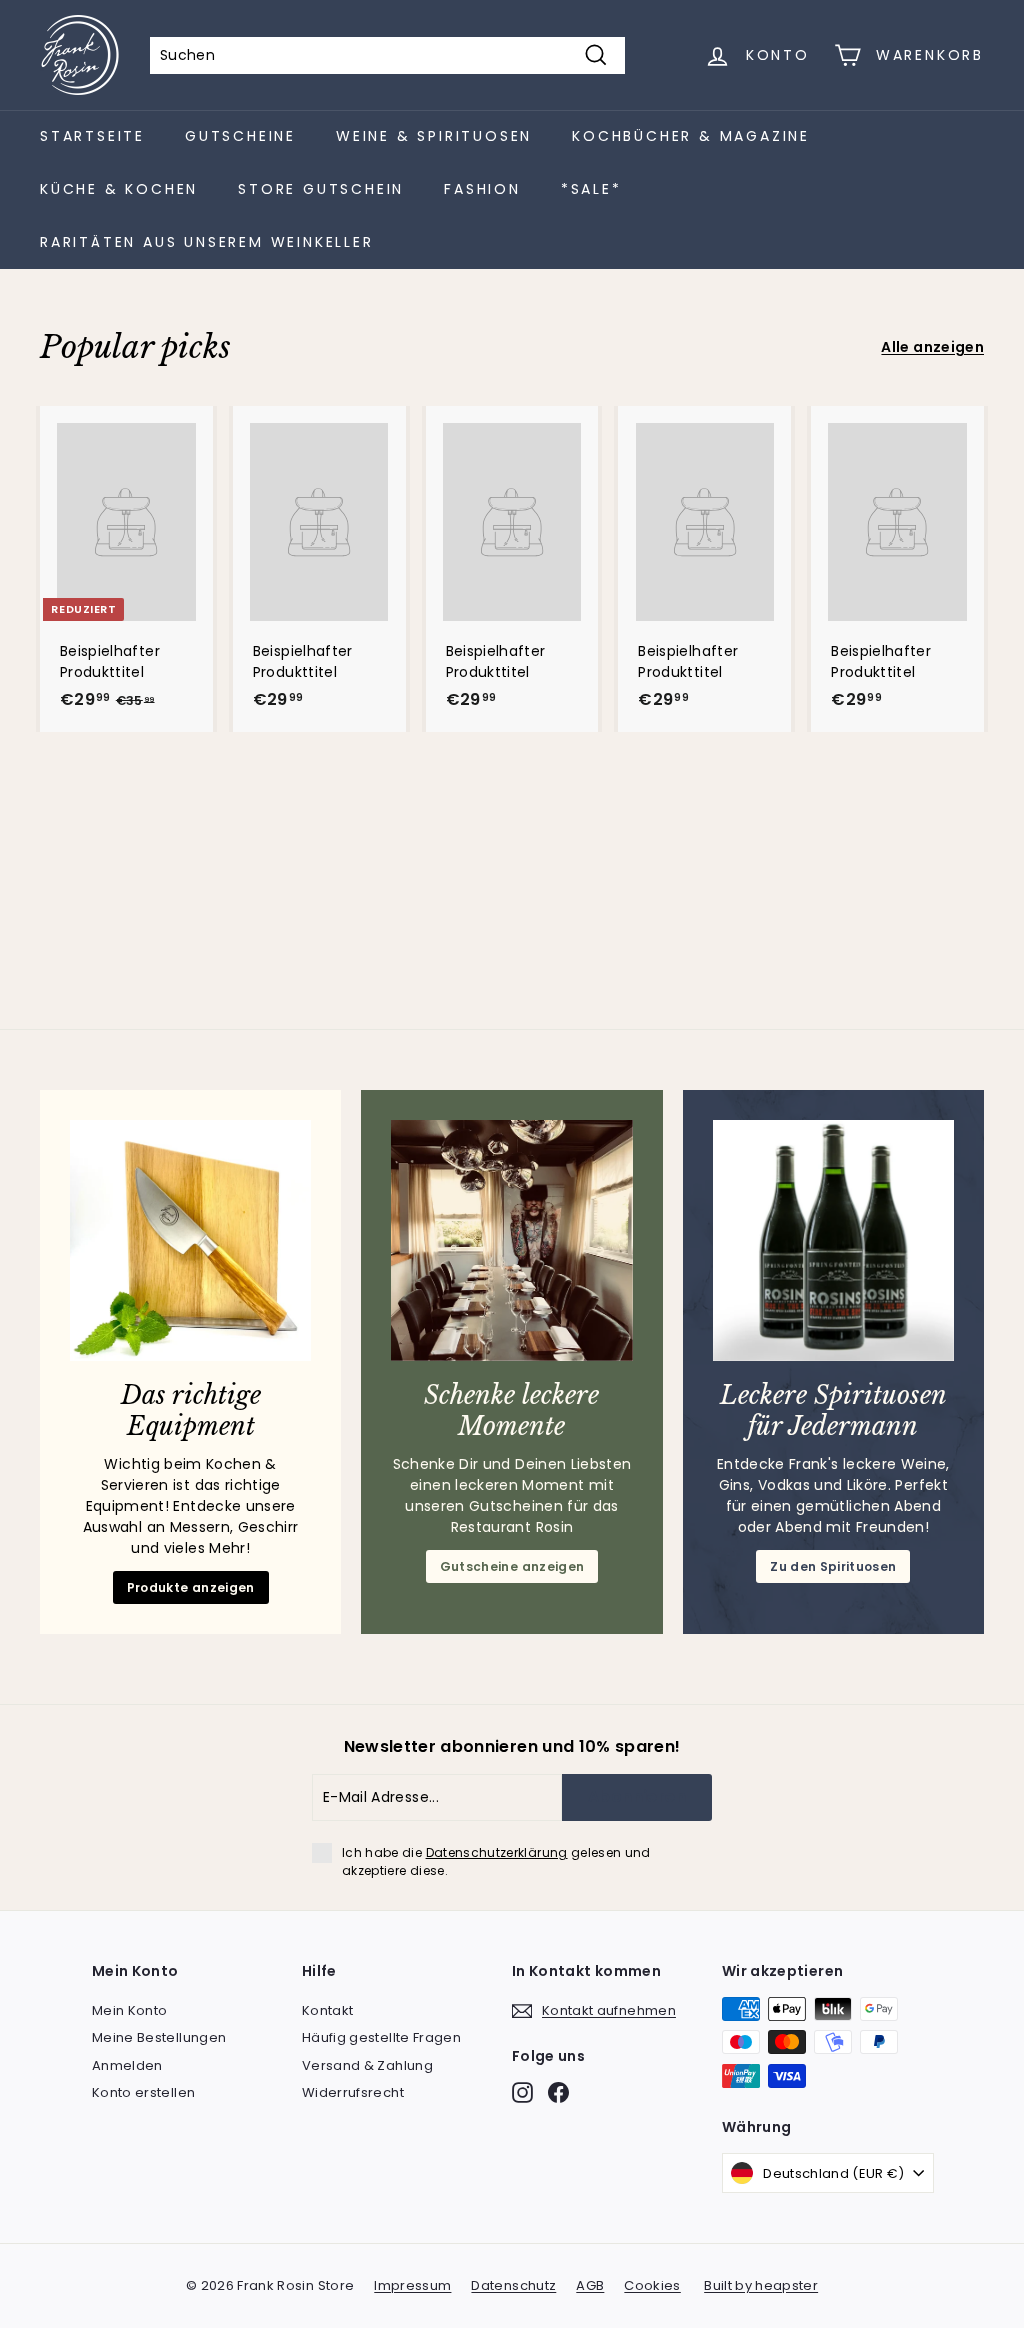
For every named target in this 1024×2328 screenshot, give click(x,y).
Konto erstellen (143, 2092)
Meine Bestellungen (159, 2037)
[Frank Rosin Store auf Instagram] (522, 2092)
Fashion (482, 189)
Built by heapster (761, 2285)
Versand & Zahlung (367, 2065)
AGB (590, 2285)
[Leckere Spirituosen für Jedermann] (833, 1240)
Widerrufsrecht (353, 2092)
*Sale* (591, 189)
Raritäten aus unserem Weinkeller (207, 242)
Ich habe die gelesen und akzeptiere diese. (496, 1861)
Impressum (412, 2285)
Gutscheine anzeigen (512, 1566)
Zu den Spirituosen (833, 1566)
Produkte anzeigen (191, 1587)
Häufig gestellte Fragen (381, 2037)
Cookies (652, 2285)
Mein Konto (130, 2010)
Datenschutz (513, 2285)
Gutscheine (240, 136)
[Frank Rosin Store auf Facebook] (558, 2092)
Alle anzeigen (932, 347)
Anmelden (127, 2065)
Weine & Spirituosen (434, 136)
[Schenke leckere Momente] (511, 1240)
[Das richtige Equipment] (190, 1240)
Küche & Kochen (119, 189)
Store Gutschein (321, 189)
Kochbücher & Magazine (691, 136)
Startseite (92, 136)
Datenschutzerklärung (497, 1852)
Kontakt (327, 2010)
